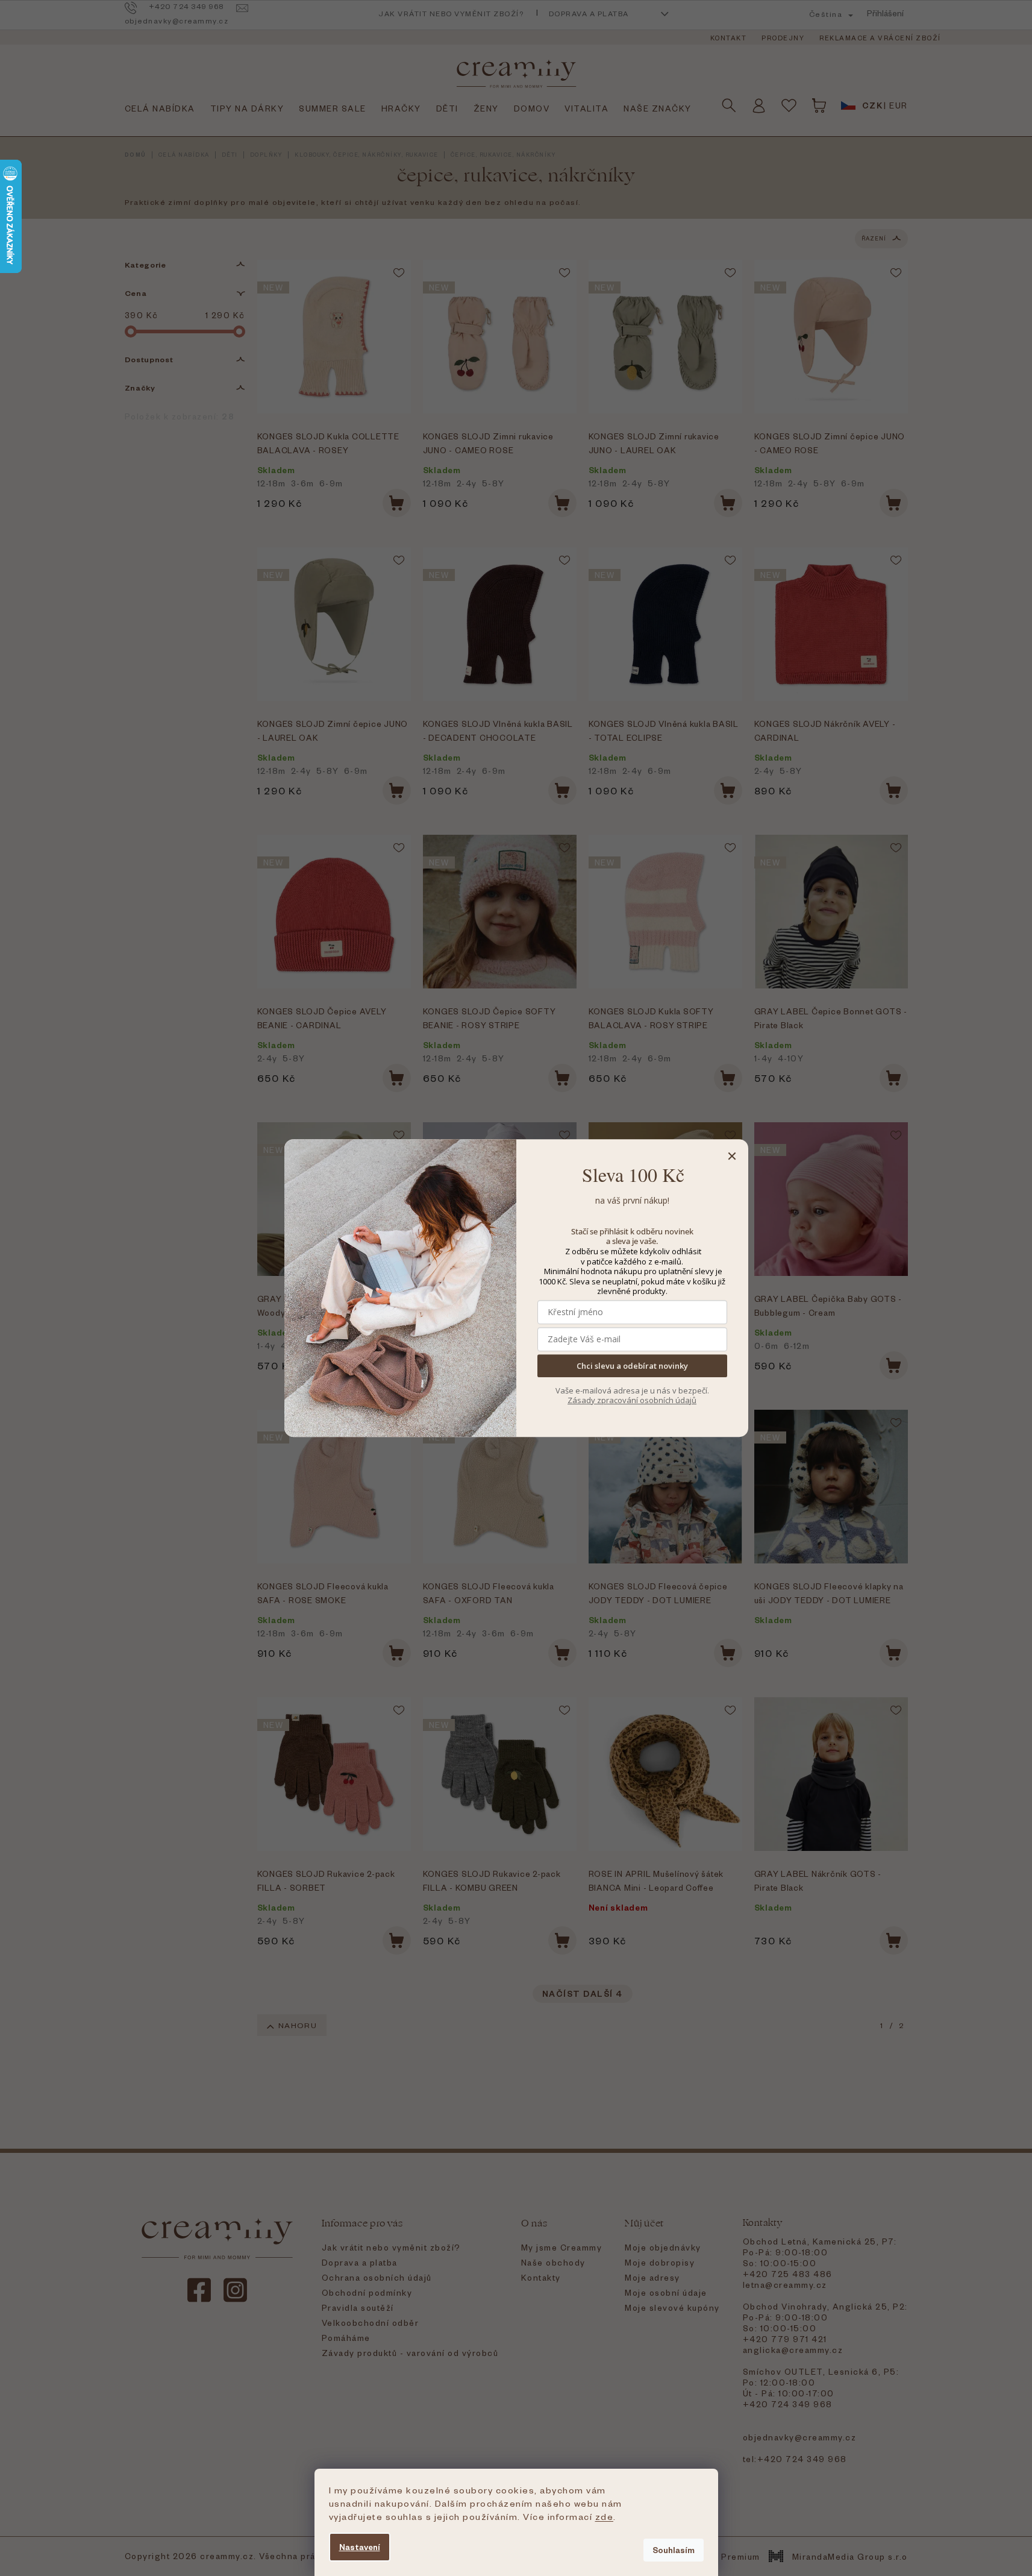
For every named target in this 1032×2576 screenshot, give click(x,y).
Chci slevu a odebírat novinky (632, 1366)
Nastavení (360, 2547)
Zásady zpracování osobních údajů (632, 1400)
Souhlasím (674, 2550)
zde (605, 2516)
